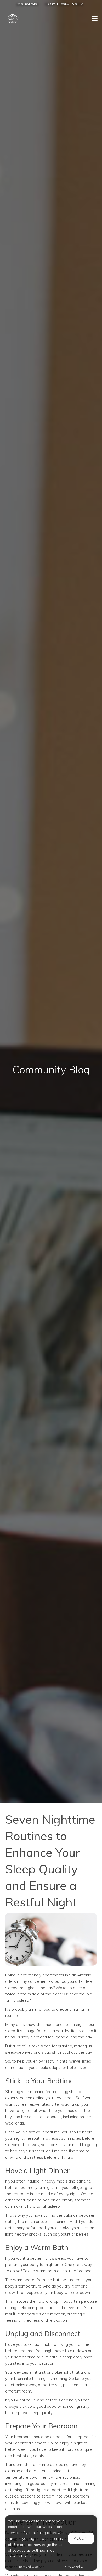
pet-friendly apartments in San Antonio (56, 1975)
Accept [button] (81, 2538)
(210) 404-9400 (27, 4)
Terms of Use (28, 2566)
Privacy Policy (74, 2566)
